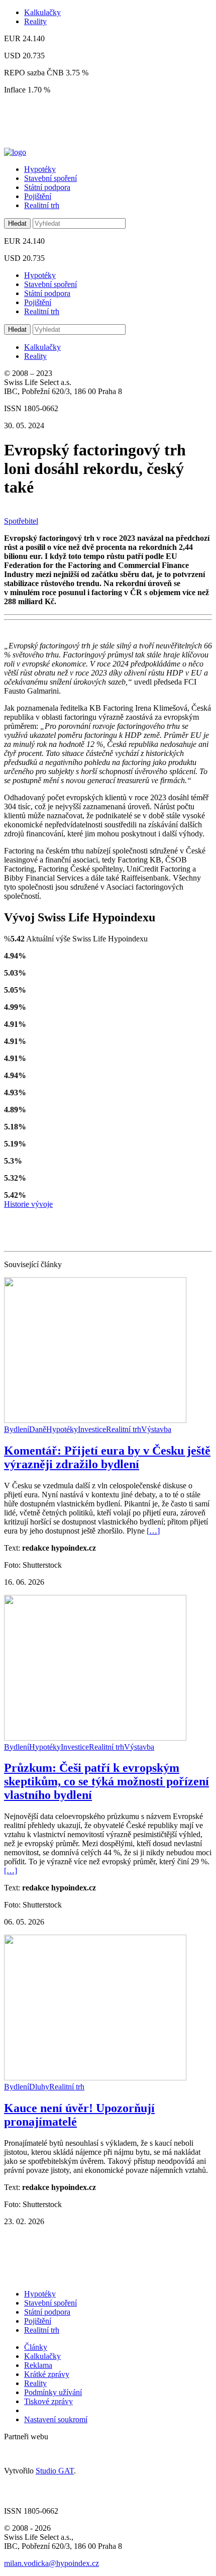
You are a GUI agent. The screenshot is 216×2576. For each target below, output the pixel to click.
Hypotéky (40, 169)
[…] (153, 1531)
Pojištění (38, 196)
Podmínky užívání (53, 2392)
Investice (92, 1429)
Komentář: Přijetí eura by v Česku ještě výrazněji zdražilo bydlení (107, 1457)
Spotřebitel (21, 521)
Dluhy (39, 2087)
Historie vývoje (28, 1204)
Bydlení (17, 1429)
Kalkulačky (42, 12)
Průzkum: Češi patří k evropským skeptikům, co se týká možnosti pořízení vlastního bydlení (106, 1781)
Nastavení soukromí (56, 2419)
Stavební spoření (50, 178)
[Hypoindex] (15, 152)
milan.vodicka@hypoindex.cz (51, 2563)
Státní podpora (47, 187)
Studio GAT (55, 2471)
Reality (35, 21)
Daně (38, 1429)
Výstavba (156, 1429)
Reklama (38, 2365)
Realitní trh (42, 205)
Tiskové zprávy (48, 2401)
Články (36, 2347)
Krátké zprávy (47, 2374)
